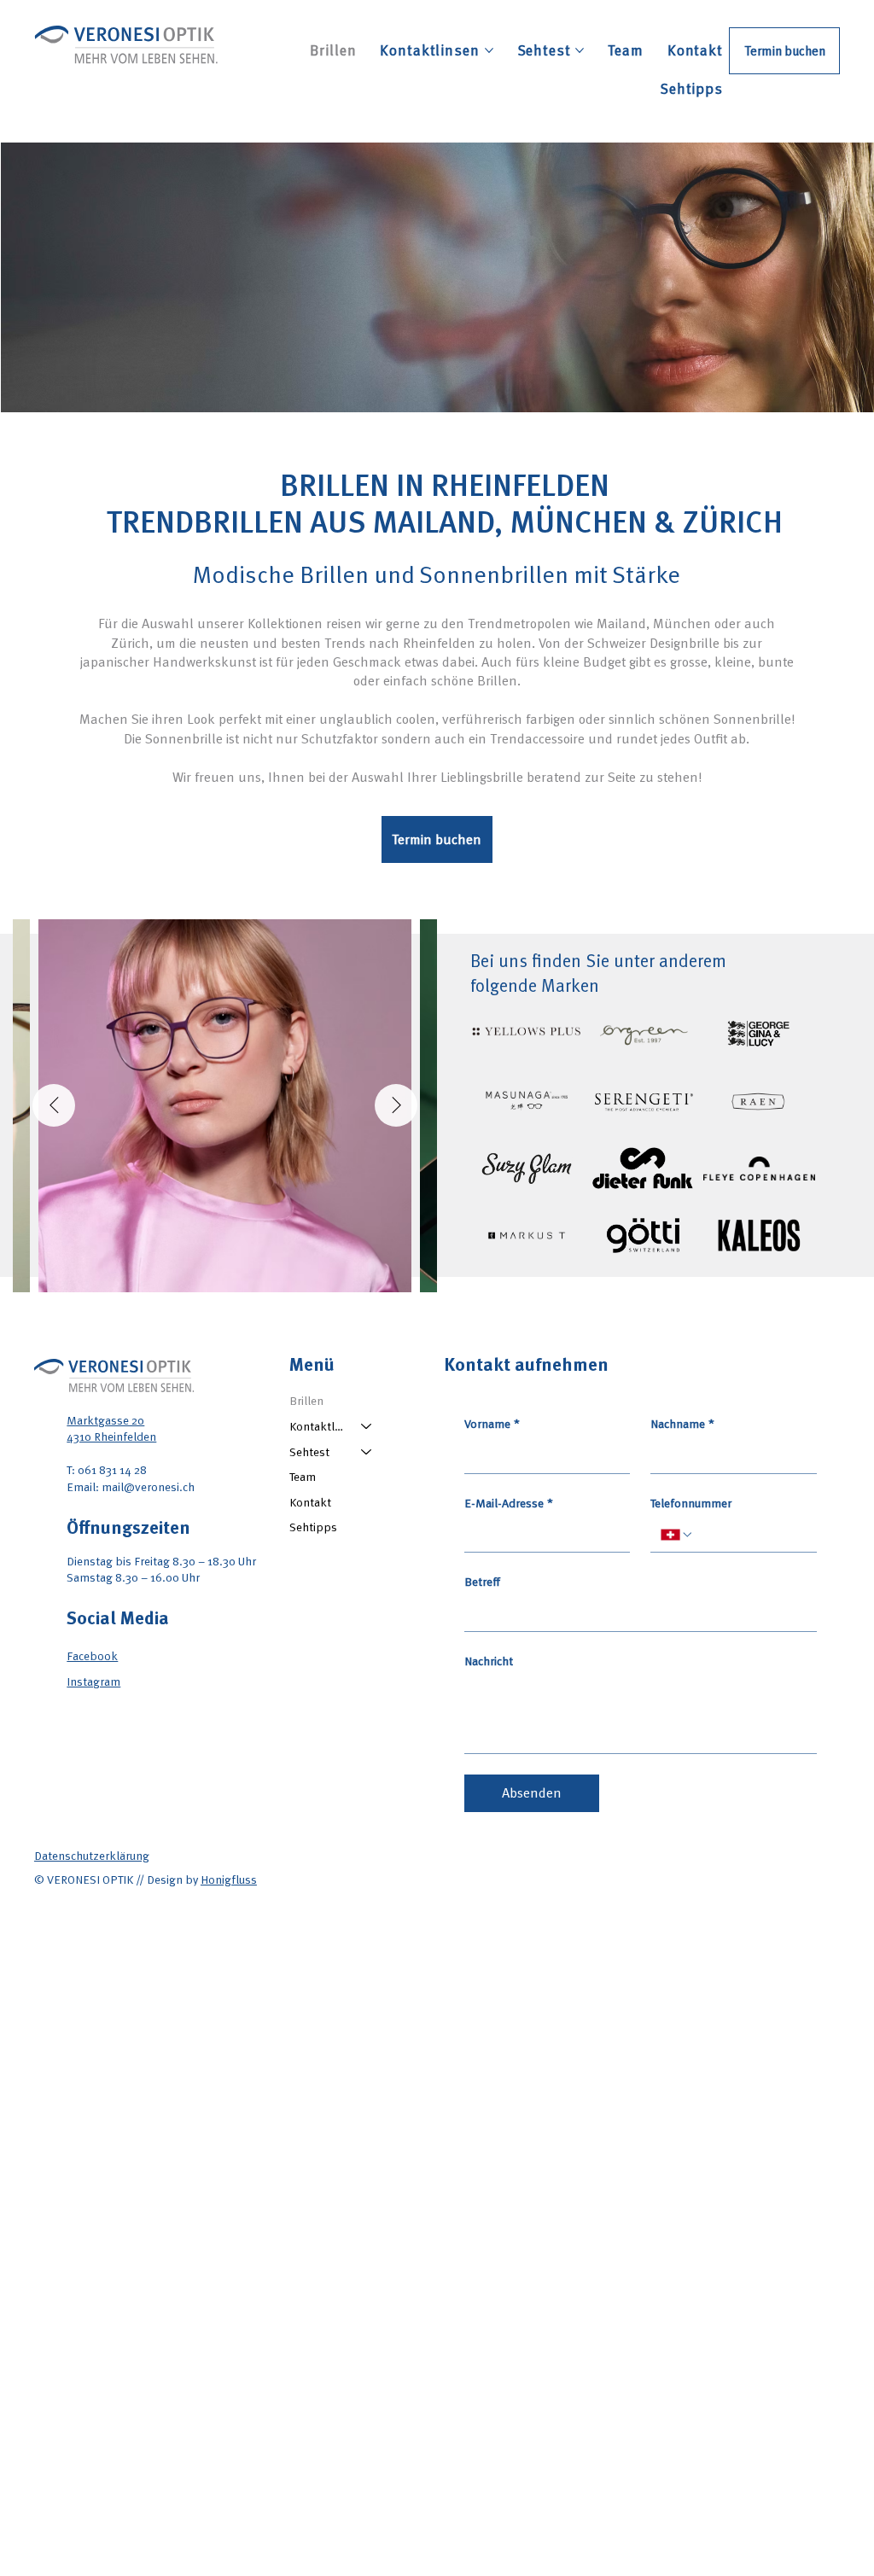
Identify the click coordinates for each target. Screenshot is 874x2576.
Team (303, 1476)
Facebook (92, 1655)
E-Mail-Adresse (509, 1503)
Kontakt (310, 1502)
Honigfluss (229, 1879)
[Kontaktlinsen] (367, 1426)
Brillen (306, 1400)
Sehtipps (313, 1527)
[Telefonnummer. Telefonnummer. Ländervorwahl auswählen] (677, 1535)
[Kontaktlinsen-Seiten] (489, 50)
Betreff (482, 1582)
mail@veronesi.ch (148, 1486)
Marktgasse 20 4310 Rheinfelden (111, 1428)
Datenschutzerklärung (92, 1855)
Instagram (93, 1681)
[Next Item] (396, 1105)
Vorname (492, 1424)
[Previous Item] (54, 1105)
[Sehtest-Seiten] (580, 50)
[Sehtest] (367, 1452)
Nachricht (489, 1661)
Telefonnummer (691, 1503)
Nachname (682, 1424)
